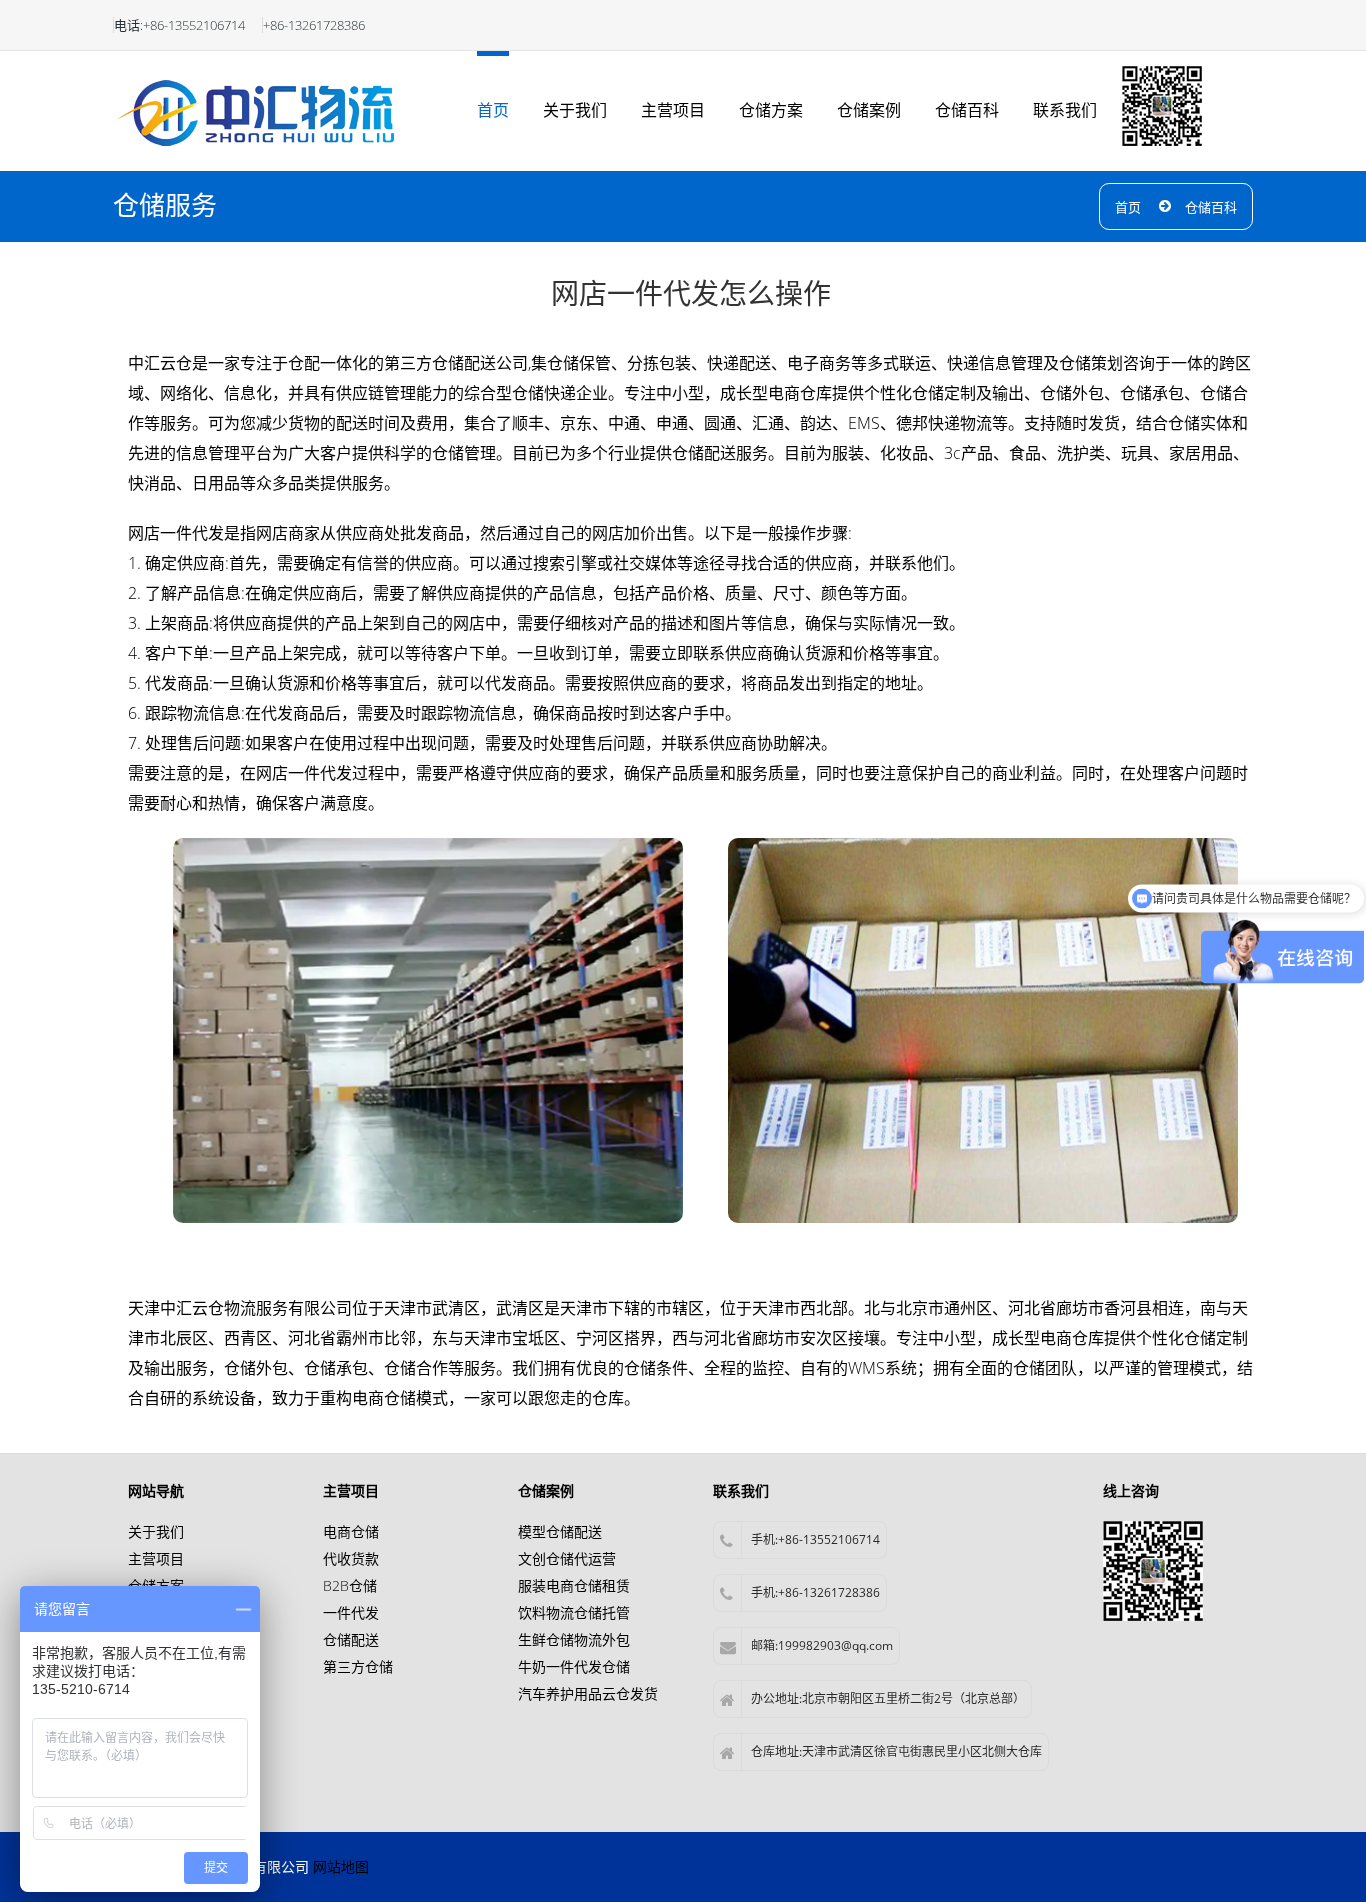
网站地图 (341, 1866)
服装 (848, 453)
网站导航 (156, 1490)
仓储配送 (351, 1639)
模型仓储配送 (560, 1531)
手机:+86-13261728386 (815, 1592)
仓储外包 (1072, 393)
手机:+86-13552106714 (815, 1539)
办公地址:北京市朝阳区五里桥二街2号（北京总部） (888, 1698)
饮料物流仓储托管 (574, 1612)
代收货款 (351, 1558)
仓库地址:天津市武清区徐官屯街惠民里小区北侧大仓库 (896, 1751)
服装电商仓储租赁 (574, 1585)
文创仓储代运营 (567, 1558)
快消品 (152, 483)
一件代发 (351, 1612)
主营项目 (673, 110)
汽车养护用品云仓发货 (588, 1693)
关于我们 (575, 110)
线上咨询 (1131, 1490)
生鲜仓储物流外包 (574, 1639)
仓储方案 (771, 110)
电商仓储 (384, 1398)
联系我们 (1065, 110)
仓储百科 (967, 110)
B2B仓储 (350, 1585)
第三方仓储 (358, 1666)
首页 (493, 110)
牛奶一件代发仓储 (574, 1666)
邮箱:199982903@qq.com (822, 1645)
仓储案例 (869, 110)
